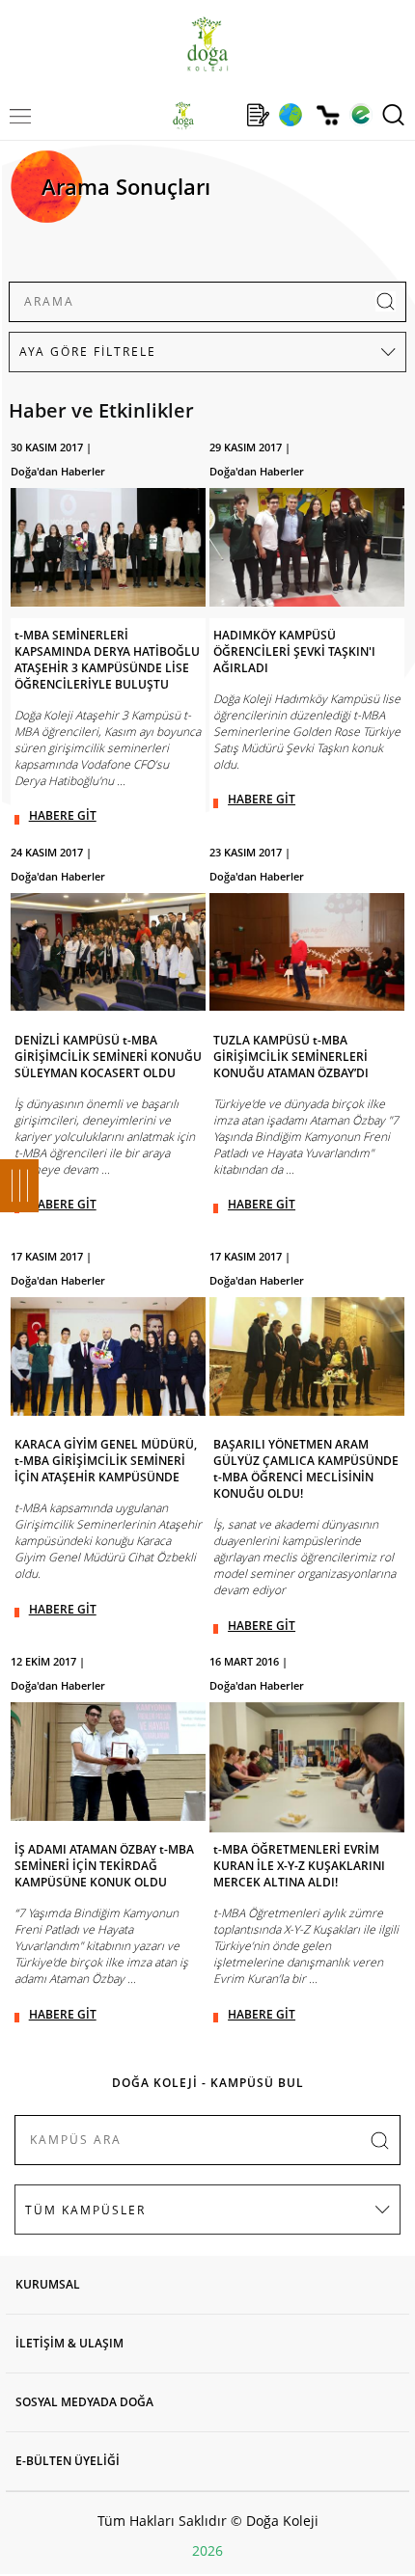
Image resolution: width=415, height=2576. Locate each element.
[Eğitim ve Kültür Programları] (290, 115)
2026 (207, 2550)
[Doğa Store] (328, 115)
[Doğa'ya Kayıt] (258, 115)
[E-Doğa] (360, 115)
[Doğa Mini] (221, 115)
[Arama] (393, 115)
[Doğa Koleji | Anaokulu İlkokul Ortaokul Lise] (207, 44)
